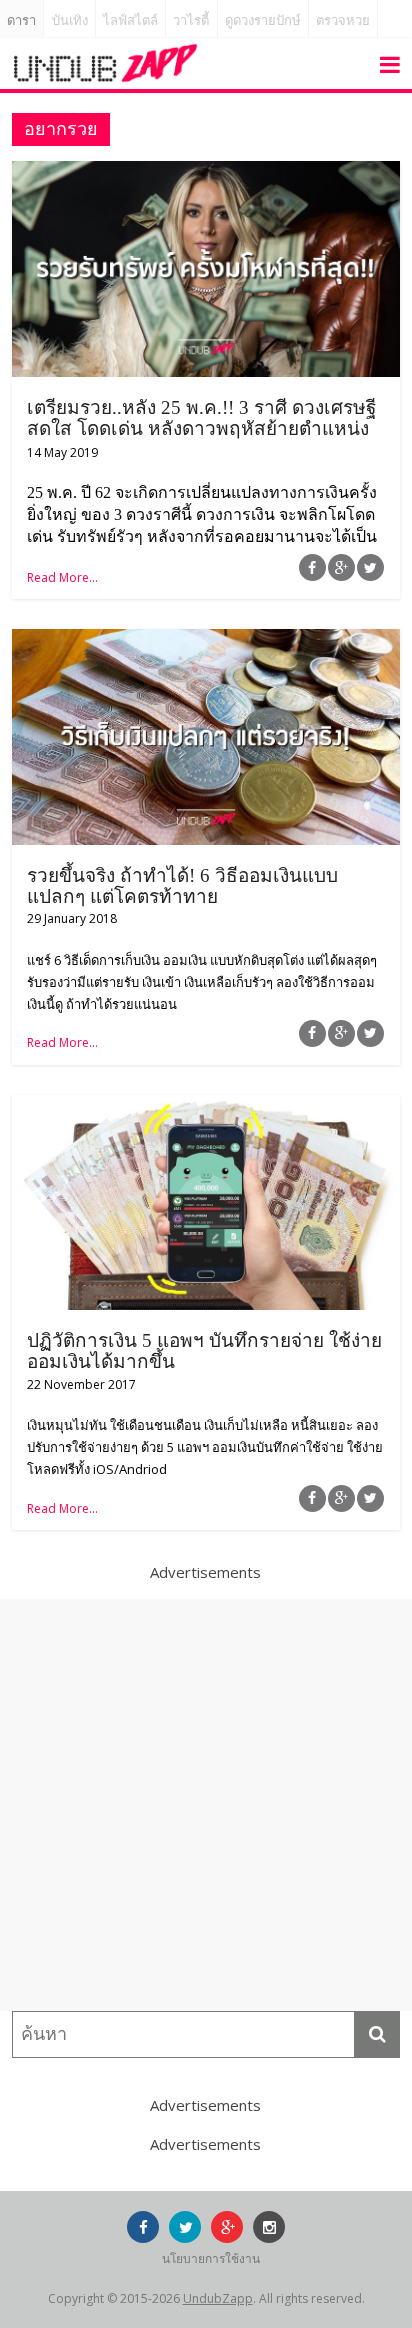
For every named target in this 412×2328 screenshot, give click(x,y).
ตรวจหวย (343, 20)
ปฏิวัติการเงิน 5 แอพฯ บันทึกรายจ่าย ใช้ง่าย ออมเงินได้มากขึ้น (204, 1351)
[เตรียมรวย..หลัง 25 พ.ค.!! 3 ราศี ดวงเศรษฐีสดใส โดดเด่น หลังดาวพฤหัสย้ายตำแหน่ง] (205, 173)
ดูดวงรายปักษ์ (263, 20)
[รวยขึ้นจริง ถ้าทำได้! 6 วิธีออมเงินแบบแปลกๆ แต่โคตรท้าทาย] (205, 641)
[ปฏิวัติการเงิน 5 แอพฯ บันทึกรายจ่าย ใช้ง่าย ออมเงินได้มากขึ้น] (205, 1107)
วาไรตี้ (191, 20)
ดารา (21, 20)
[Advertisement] (206, 1805)
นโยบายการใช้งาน (211, 2258)
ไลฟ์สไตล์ (130, 20)
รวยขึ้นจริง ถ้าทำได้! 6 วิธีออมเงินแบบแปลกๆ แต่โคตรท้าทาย (182, 886)
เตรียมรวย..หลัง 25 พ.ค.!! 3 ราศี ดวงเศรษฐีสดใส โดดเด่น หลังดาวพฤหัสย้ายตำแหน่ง (201, 418)
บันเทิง (70, 20)
